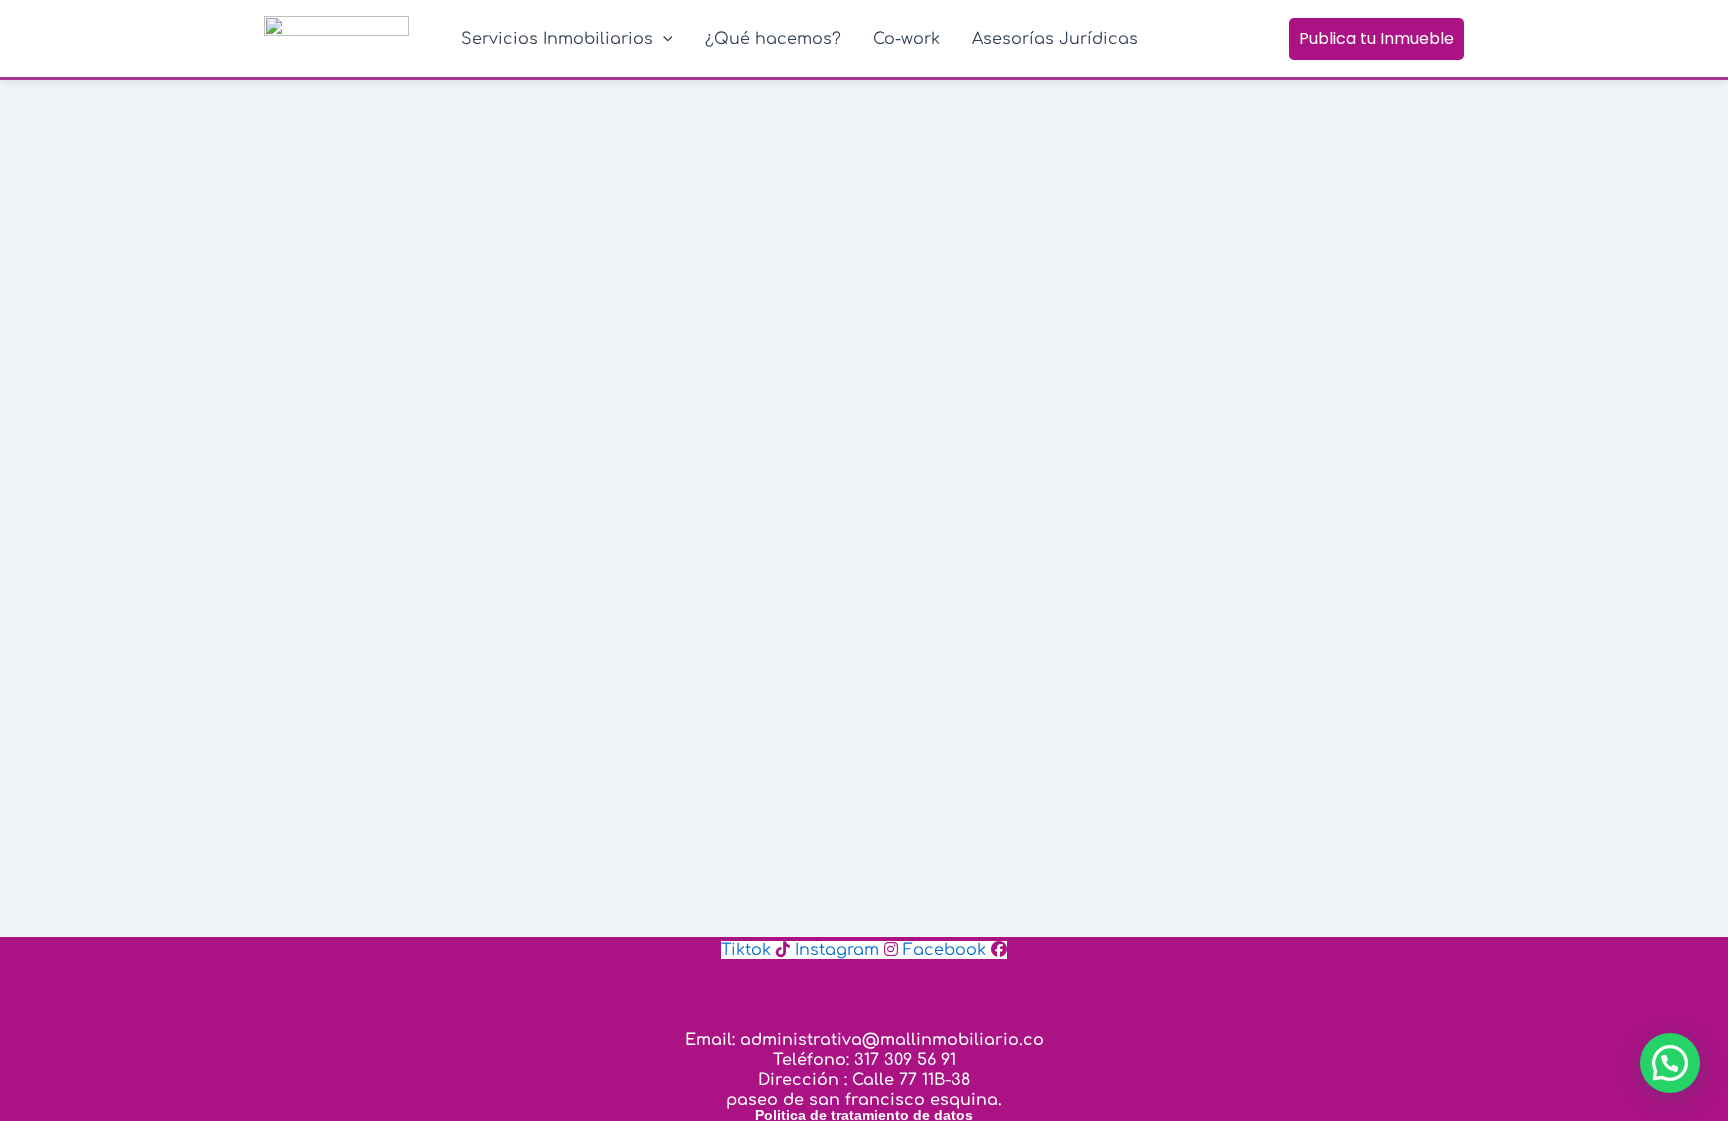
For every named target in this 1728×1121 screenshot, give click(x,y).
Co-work (906, 39)
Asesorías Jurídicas (1055, 39)
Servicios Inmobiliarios (557, 39)
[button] (1670, 1063)
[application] (663, 39)
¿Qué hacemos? (773, 39)
